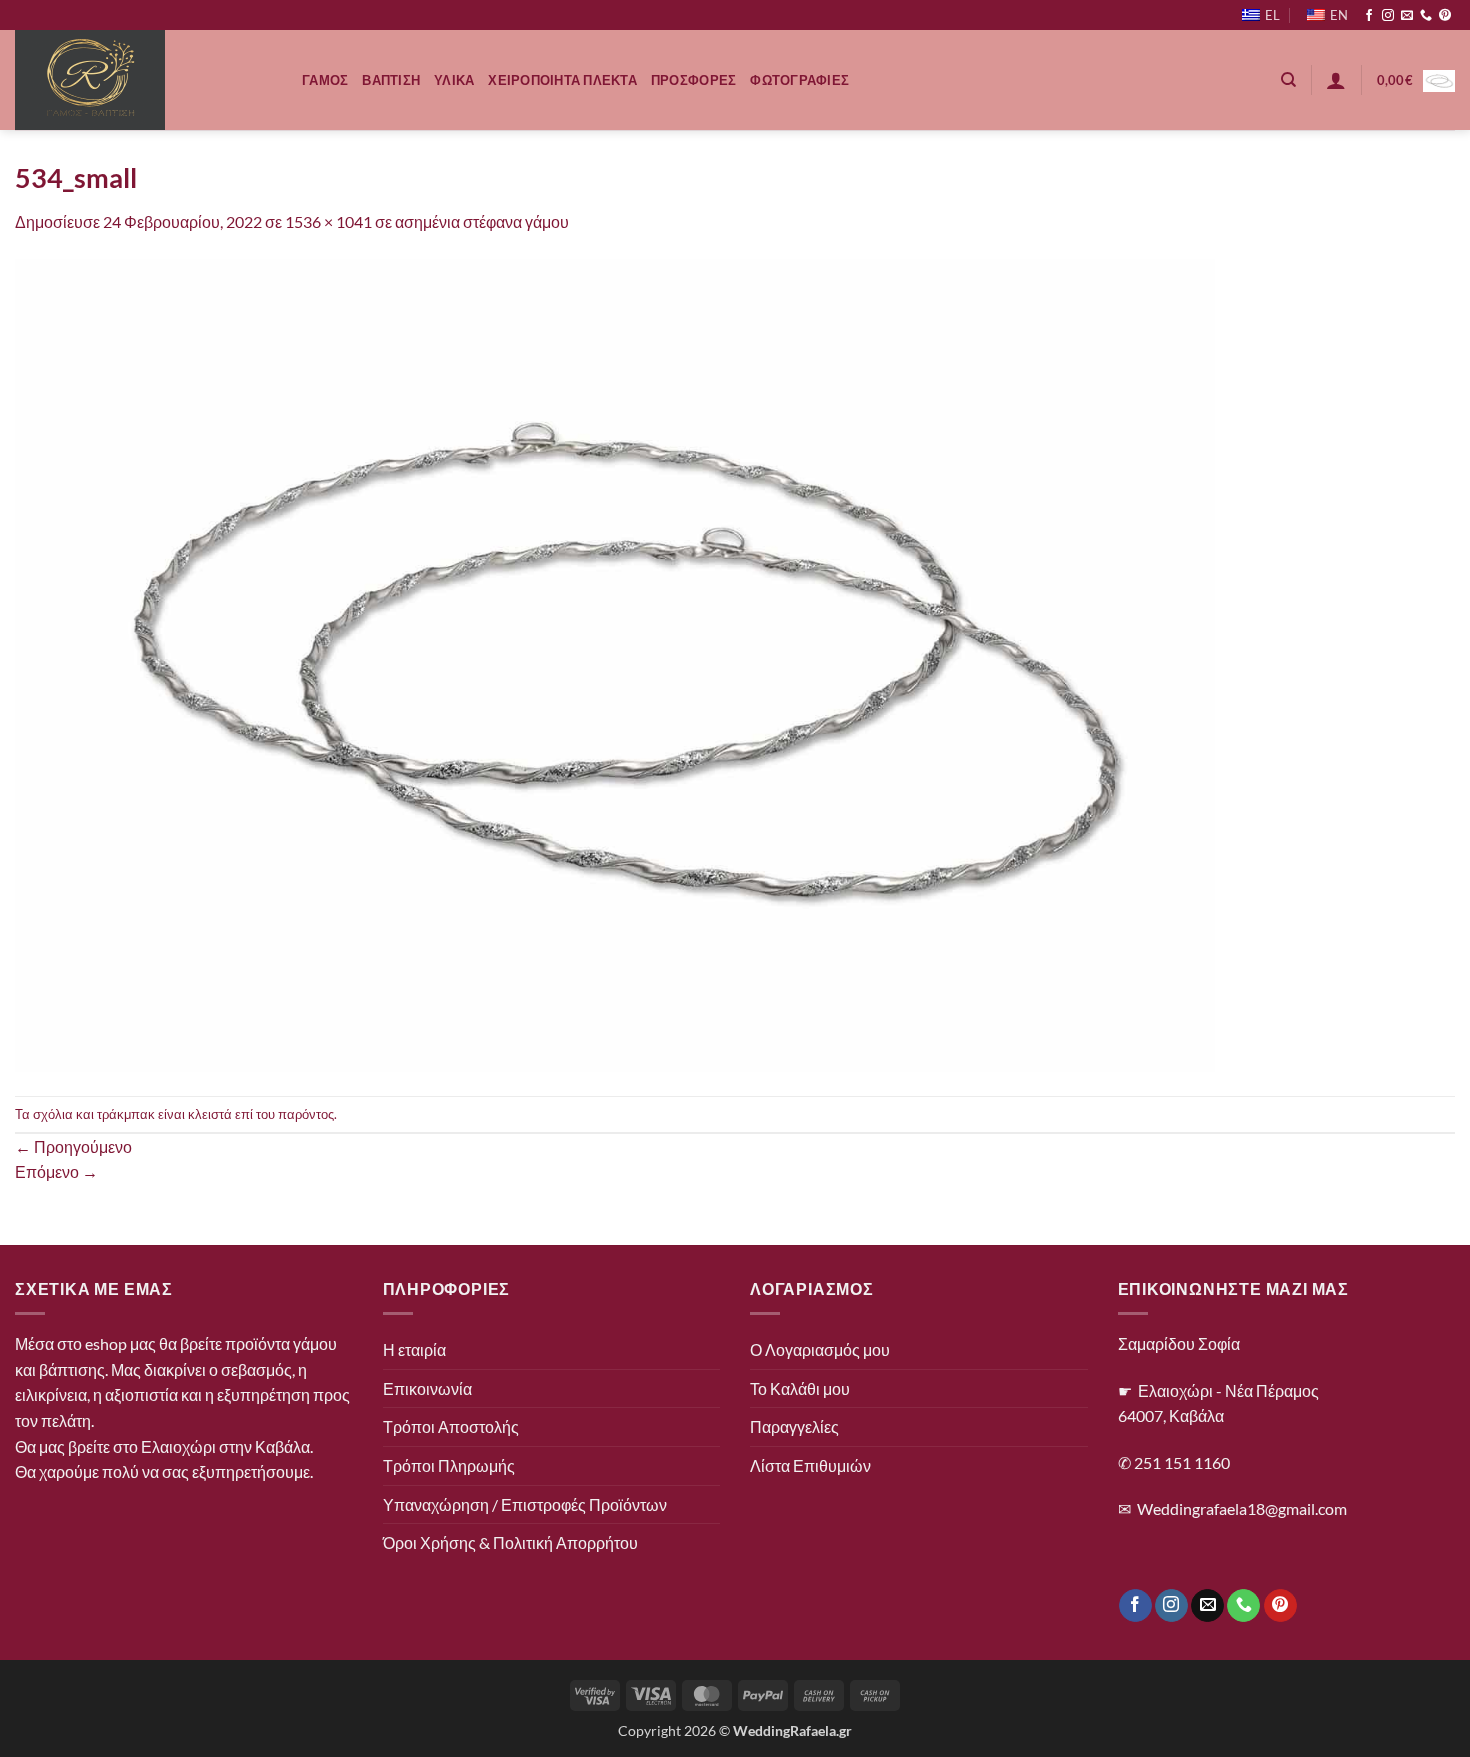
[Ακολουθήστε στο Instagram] (1388, 16)
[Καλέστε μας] (1426, 16)
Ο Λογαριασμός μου (820, 1349)
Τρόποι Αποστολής (451, 1426)
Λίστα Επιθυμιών (810, 1465)
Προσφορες (693, 80)
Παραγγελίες (794, 1426)
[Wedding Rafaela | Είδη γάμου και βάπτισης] (143, 80)
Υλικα (454, 80)
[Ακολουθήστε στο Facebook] (1369, 16)
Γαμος (325, 80)
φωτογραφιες (799, 80)
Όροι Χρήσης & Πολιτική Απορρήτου (510, 1542)
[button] (1336, 80)
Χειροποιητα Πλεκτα (562, 80)
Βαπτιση (391, 80)
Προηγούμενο (73, 1146)
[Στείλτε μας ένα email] (1407, 16)
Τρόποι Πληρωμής (449, 1465)
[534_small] (615, 663)
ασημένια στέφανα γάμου (482, 221)
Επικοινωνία (427, 1388)
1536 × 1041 (328, 221)
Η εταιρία (414, 1349)
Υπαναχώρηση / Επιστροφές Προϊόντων (525, 1504)
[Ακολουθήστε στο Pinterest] (1445, 16)
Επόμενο (56, 1171)
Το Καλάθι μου (800, 1388)
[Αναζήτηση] (1288, 80)
